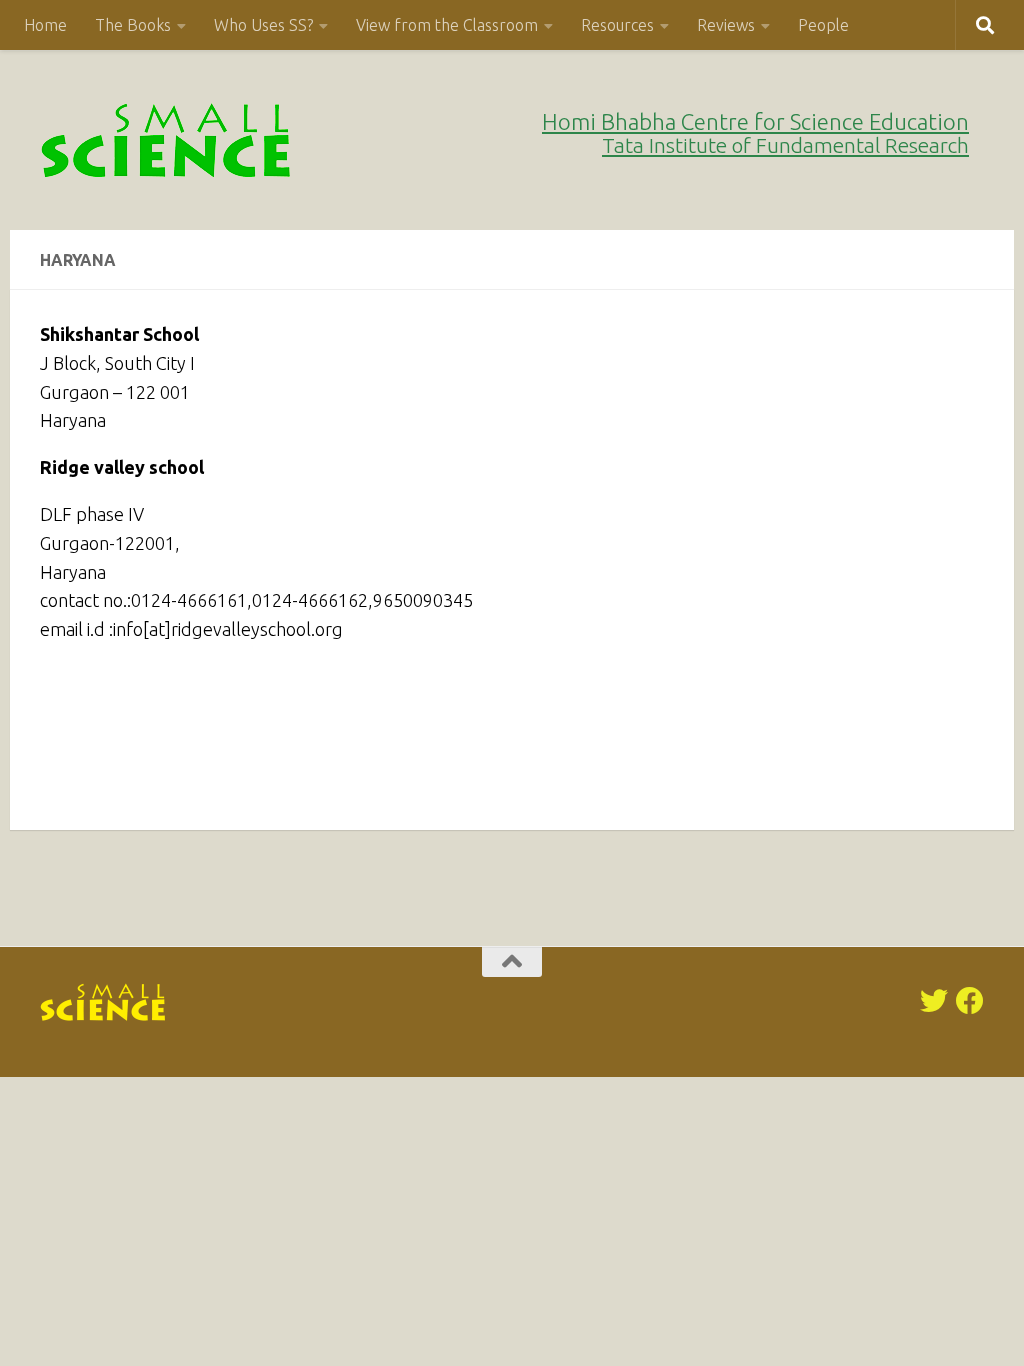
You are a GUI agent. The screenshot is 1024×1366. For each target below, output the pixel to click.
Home (45, 25)
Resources (617, 25)
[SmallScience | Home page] (167, 140)
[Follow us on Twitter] (934, 1001)
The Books (133, 25)
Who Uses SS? (263, 25)
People (823, 25)
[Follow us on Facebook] (970, 1001)
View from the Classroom (447, 25)
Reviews (726, 25)
